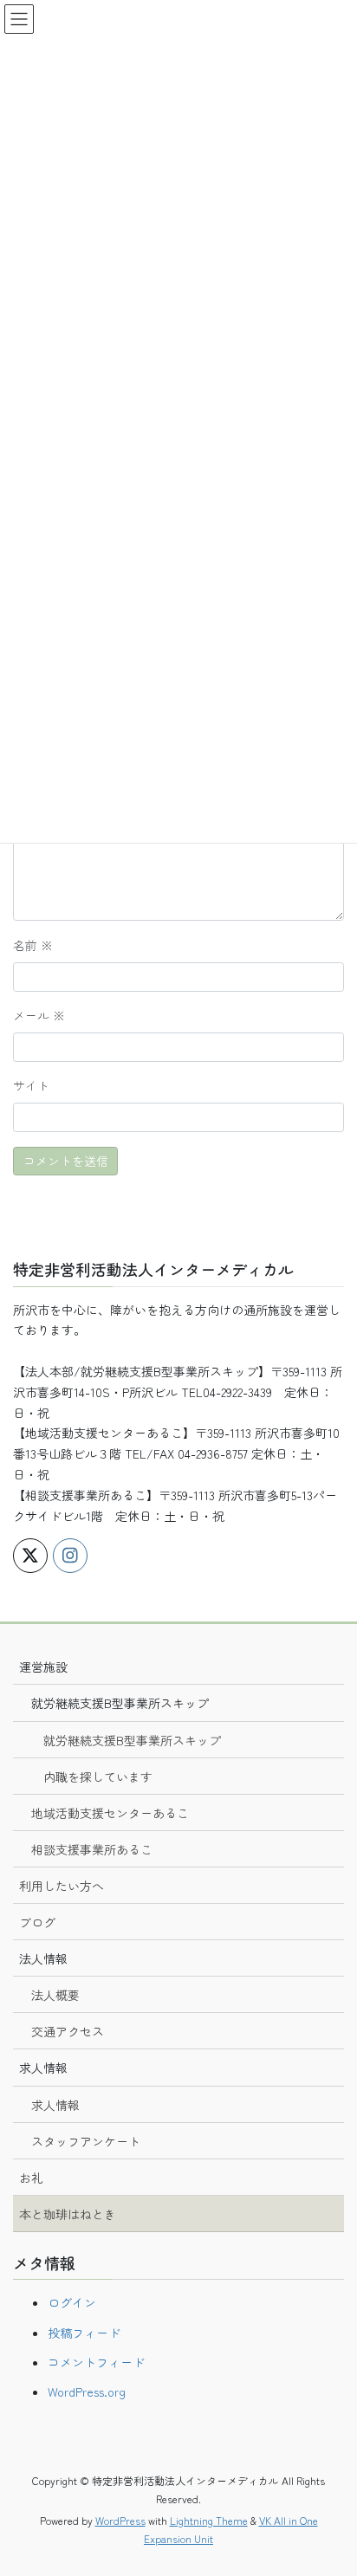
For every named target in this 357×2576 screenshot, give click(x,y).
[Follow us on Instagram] (70, 1556)
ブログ (37, 1922)
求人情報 (55, 2105)
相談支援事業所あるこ (92, 1849)
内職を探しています (98, 1777)
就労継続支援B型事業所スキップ (132, 1740)
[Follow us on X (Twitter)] (30, 1556)
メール (39, 1015)
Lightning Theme (209, 2520)
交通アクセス (68, 2031)
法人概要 (55, 1995)
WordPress (120, 2520)
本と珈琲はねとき (68, 2214)
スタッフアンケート (86, 2141)
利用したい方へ (62, 1886)
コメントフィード (96, 2362)
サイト (31, 1085)
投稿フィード (84, 2333)
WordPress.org (87, 2392)
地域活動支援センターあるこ (110, 1813)
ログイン (72, 2302)
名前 (33, 945)
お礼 (31, 2178)
